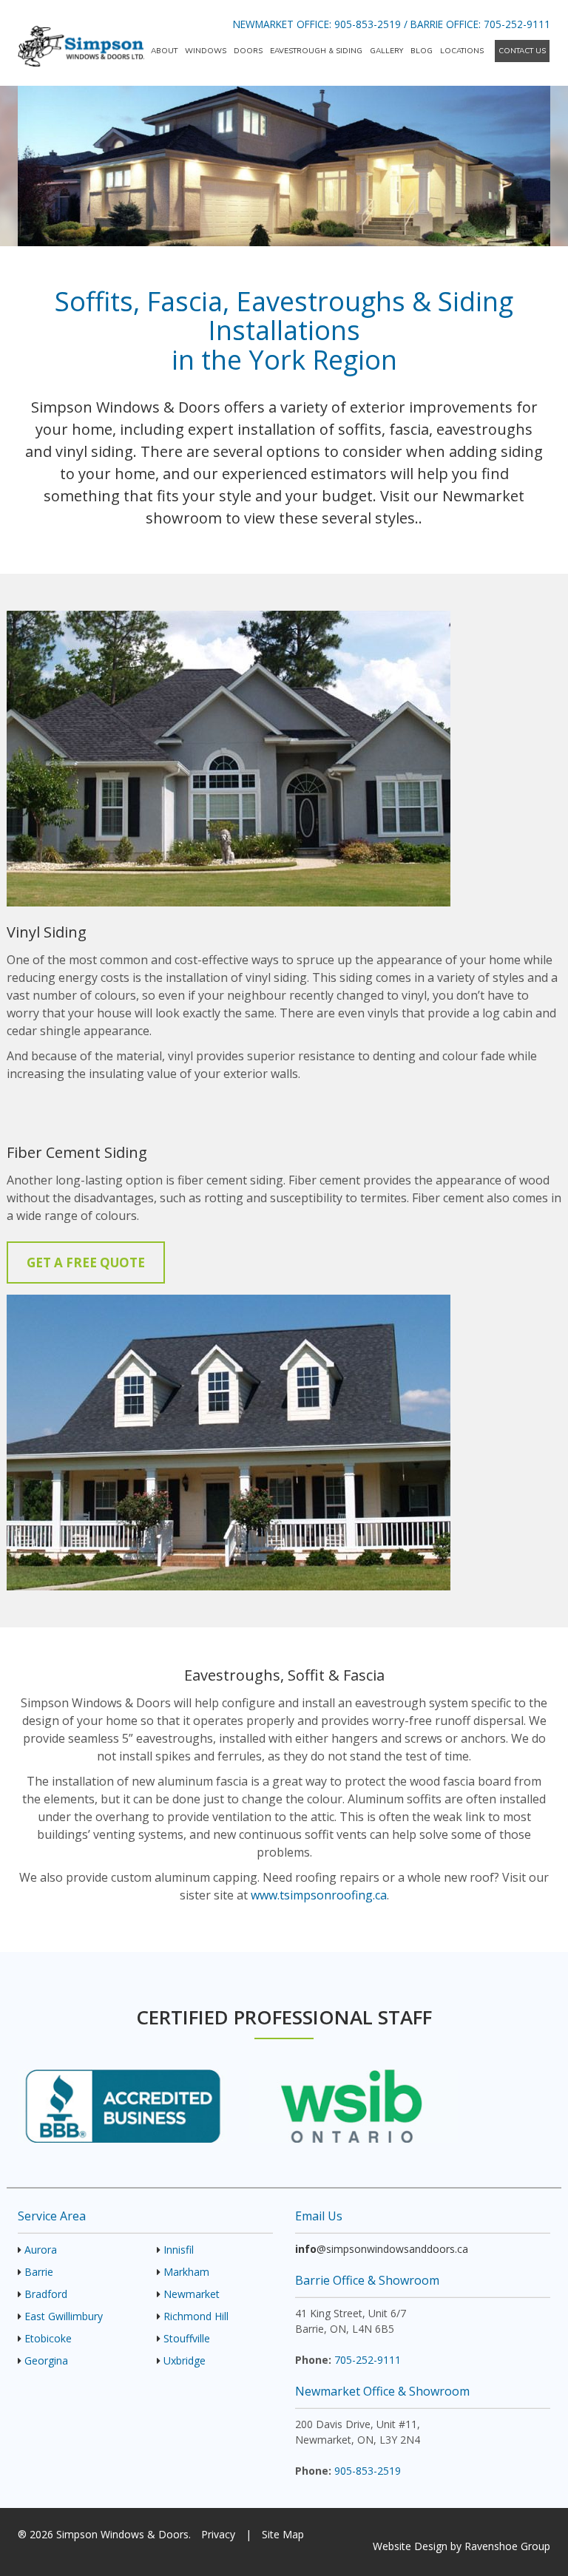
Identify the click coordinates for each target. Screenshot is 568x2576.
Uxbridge (185, 2360)
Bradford (46, 2294)
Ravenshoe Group (507, 2546)
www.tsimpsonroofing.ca (319, 1895)
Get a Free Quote (86, 1262)
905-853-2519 (368, 24)
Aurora (41, 2250)
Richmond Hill (196, 2316)
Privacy (218, 2534)
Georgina (46, 2360)
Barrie (39, 2272)
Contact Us (522, 51)
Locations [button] (462, 51)
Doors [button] (248, 51)
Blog (422, 51)
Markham (186, 2272)
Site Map (283, 2534)
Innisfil (179, 2250)
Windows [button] (206, 51)
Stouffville (187, 2338)
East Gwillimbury (64, 2316)
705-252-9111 (517, 24)
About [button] (164, 51)
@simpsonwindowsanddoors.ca (382, 2249)
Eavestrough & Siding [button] (316, 51)
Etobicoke (48, 2338)
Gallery (386, 51)
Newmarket (192, 2294)
